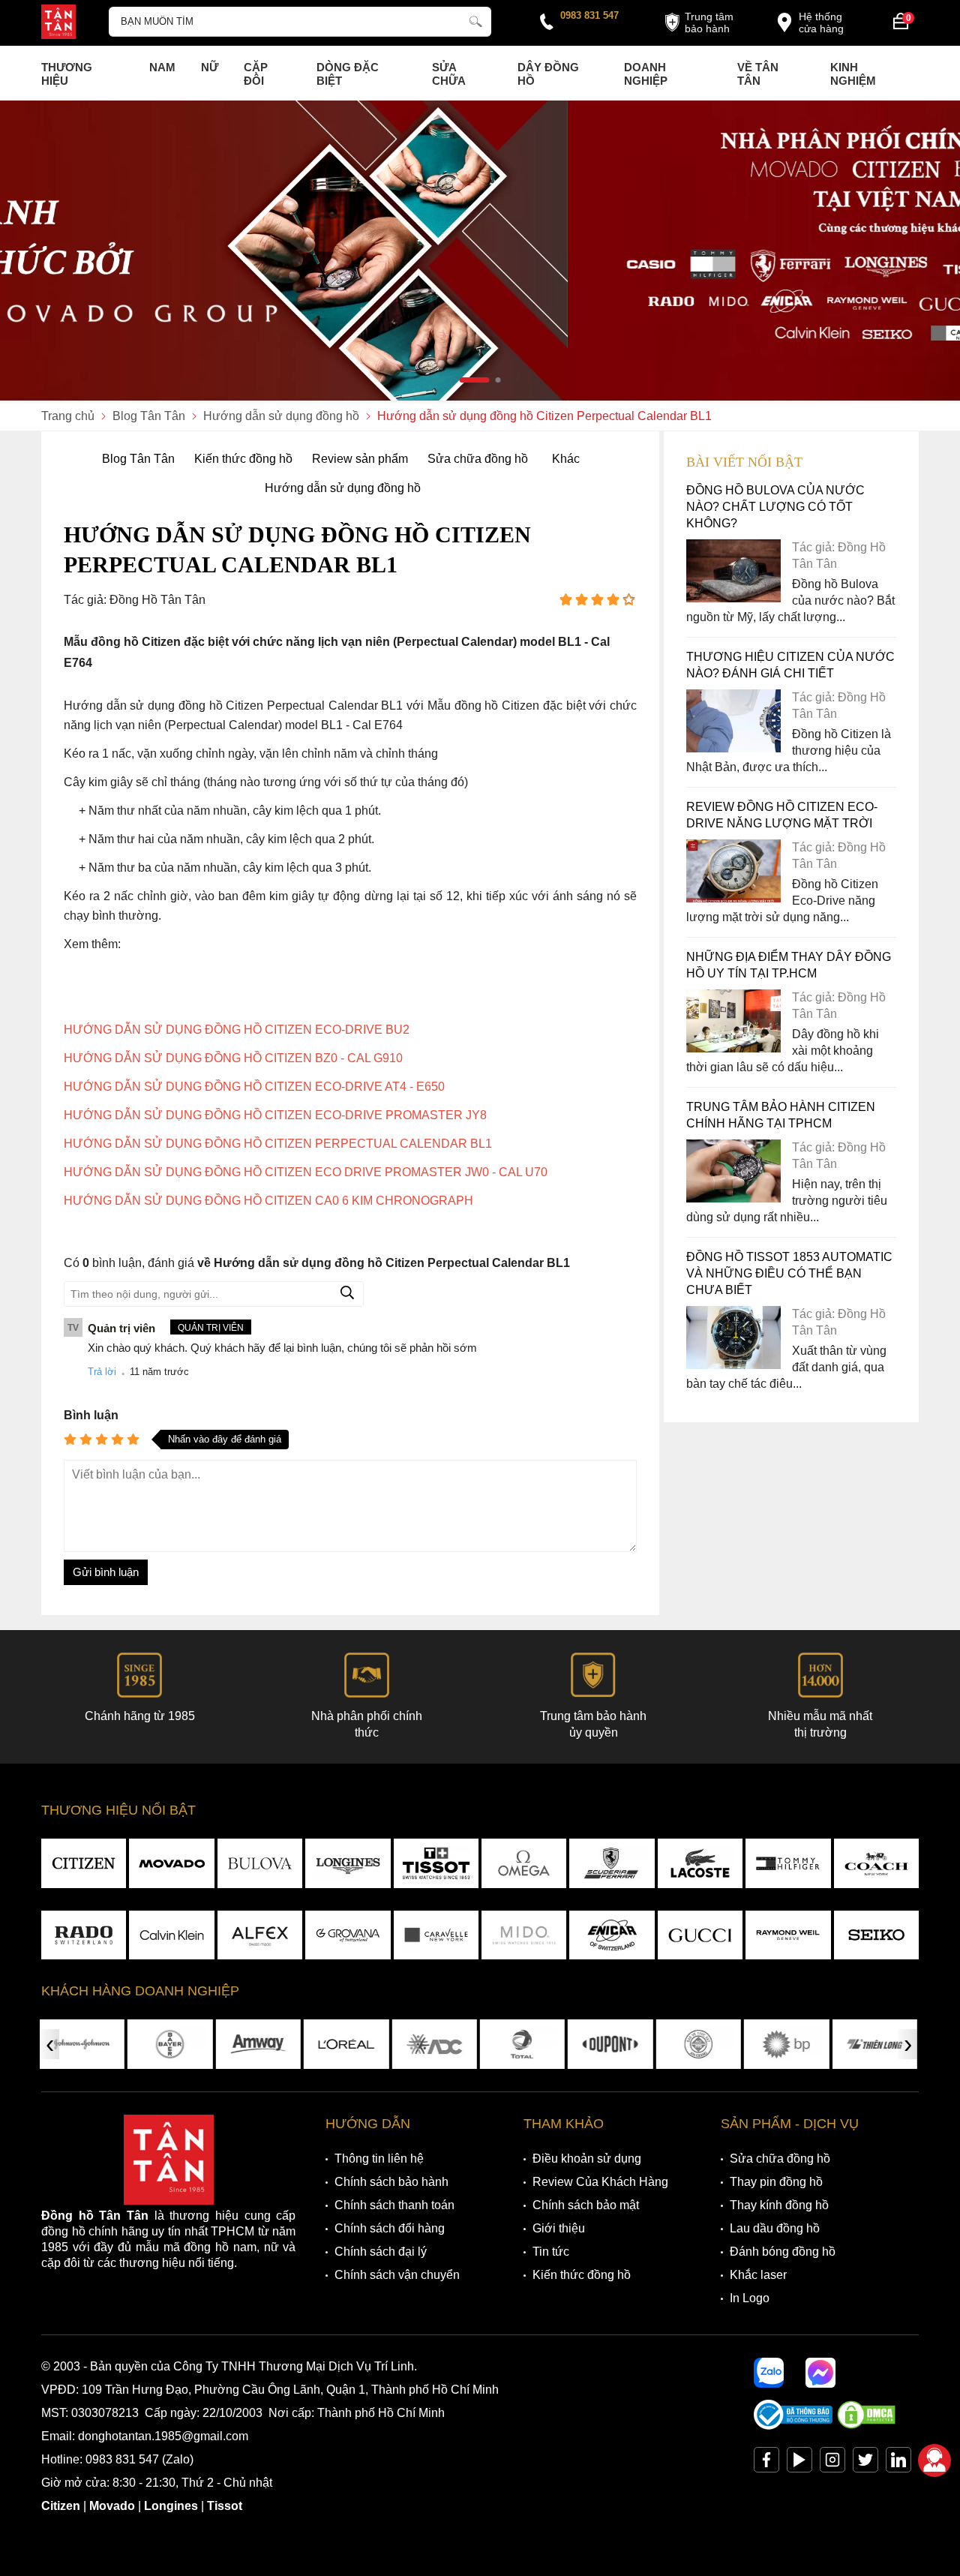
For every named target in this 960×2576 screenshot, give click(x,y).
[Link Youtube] (799, 2463)
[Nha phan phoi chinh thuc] (480, 251)
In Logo (750, 2298)
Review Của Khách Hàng (600, 2182)
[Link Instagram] (832, 2463)
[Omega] (524, 1863)
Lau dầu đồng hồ (775, 2228)
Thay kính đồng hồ (779, 2205)
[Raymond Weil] (788, 1935)
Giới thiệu (559, 2228)
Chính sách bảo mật (586, 2205)
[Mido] (524, 1935)
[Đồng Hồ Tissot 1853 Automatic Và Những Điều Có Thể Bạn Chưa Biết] (733, 1365)
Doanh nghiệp (646, 74)
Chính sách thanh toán (394, 2205)
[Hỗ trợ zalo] (769, 2373)
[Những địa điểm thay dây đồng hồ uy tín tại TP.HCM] (733, 1048)
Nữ (210, 67)
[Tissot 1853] (436, 1863)
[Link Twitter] (865, 2463)
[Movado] (171, 1863)
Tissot (225, 2506)
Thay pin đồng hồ (776, 2182)
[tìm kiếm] (475, 20)
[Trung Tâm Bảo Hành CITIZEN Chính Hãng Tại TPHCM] (733, 1198)
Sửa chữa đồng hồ (478, 459)
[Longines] (348, 1863)
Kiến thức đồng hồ (243, 459)
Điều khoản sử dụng (587, 2159)
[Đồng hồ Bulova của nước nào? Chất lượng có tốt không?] (733, 598)
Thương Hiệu (67, 74)
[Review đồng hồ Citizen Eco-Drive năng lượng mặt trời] (733, 898)
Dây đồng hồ (548, 74)
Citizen (61, 2506)
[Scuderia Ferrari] (612, 1863)
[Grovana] (348, 1935)
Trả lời (102, 1372)
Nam (162, 67)
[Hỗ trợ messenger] (820, 2373)
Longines (171, 2506)
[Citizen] (84, 1863)
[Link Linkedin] (898, 2463)
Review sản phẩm (360, 459)
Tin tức (551, 2252)
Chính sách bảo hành (391, 2182)
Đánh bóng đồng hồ (783, 2252)
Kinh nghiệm (853, 74)
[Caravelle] (436, 1935)
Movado (112, 2506)
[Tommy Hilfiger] (788, 1863)
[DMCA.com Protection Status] (866, 2426)
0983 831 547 (589, 15)
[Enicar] (612, 1935)
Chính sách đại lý (381, 2252)
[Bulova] (260, 1863)
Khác (566, 459)
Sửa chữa (449, 74)
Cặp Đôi (256, 74)
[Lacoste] (700, 1863)
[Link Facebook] (766, 2463)
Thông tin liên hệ (379, 2159)
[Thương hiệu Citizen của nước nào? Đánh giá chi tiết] (733, 748)
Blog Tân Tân (138, 459)
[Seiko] (876, 1935)
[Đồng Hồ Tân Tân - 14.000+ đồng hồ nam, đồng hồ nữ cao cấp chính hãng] (58, 23)
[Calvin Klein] (171, 1935)
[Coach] (876, 1863)
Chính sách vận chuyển (397, 2275)
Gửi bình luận (106, 1572)
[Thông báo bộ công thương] (793, 2426)
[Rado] (84, 1935)
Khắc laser (758, 2275)
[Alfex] (260, 1935)
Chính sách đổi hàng (390, 2228)
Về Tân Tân (758, 74)
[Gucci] (700, 1935)
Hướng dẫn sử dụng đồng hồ (343, 488)
